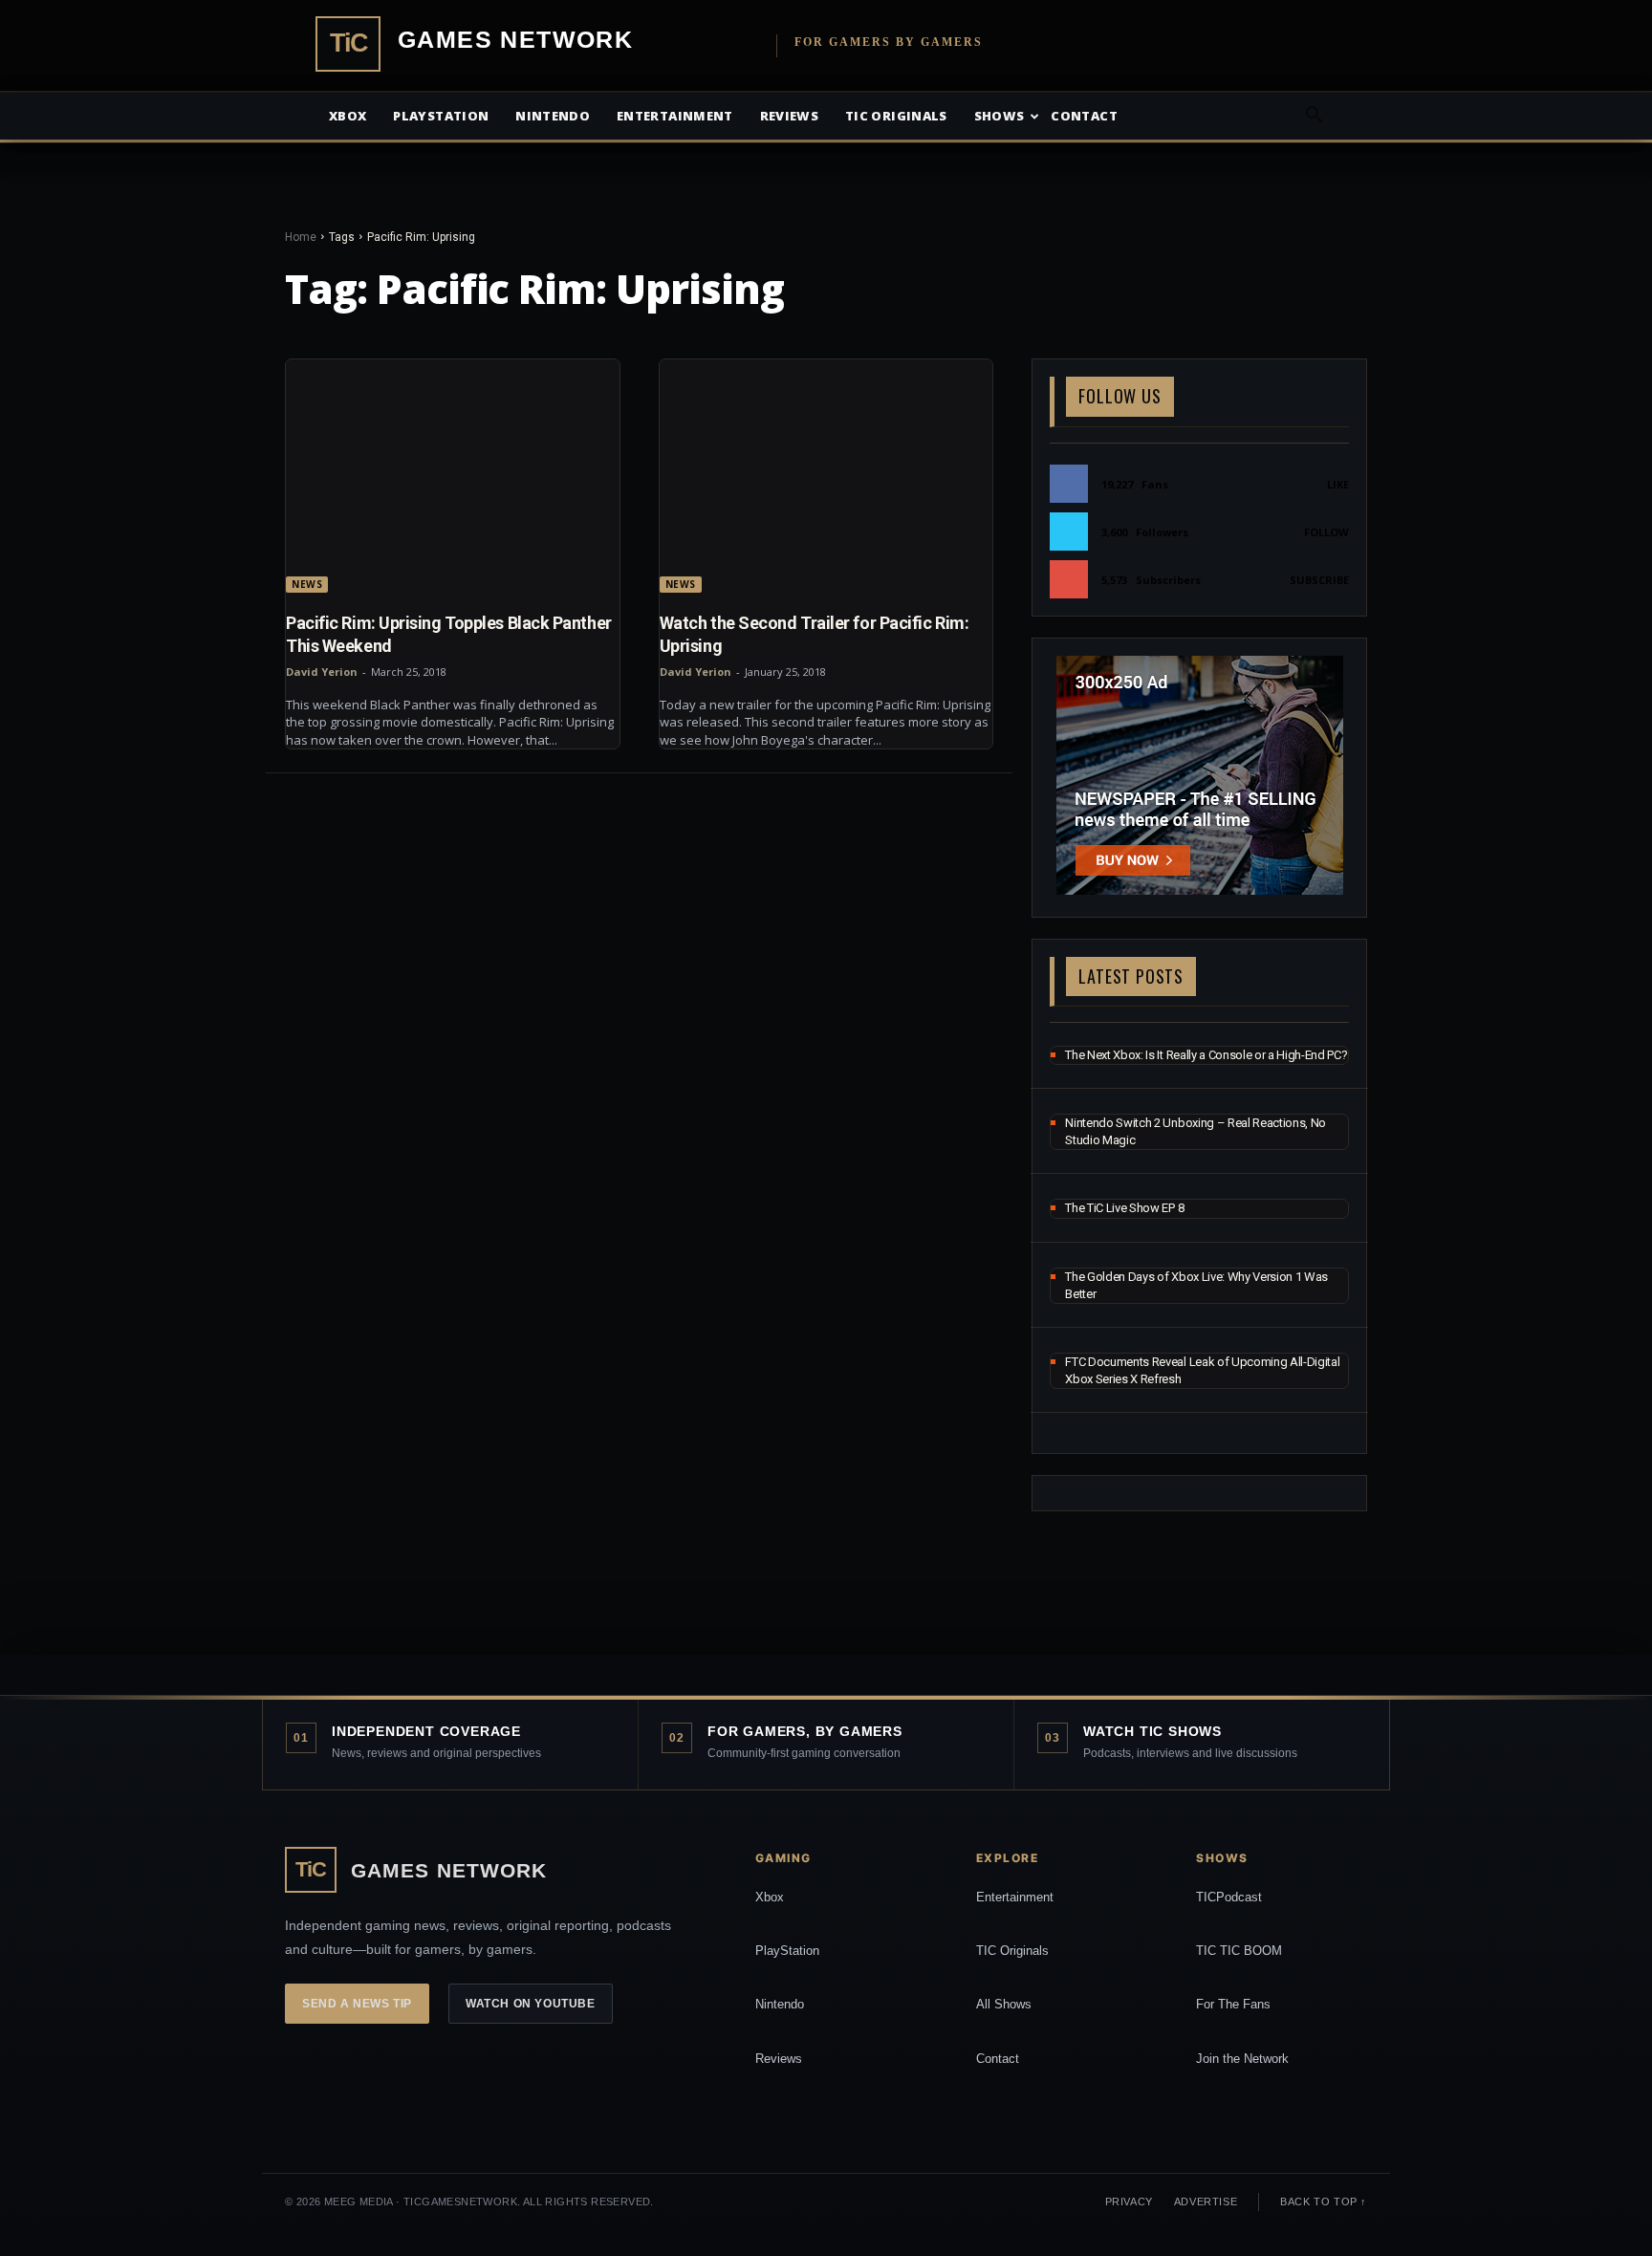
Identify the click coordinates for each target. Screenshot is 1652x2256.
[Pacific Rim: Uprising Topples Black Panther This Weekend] (453, 476)
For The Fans (1233, 2004)
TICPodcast (1229, 1897)
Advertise (1206, 2202)
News (307, 584)
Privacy (1129, 2202)
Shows (1000, 116)
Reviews (789, 116)
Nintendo (553, 116)
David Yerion (322, 672)
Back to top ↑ (1324, 2202)
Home (301, 237)
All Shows (1004, 2004)
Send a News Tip (357, 2004)
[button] (1314, 117)
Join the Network (1242, 2059)
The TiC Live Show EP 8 (1124, 1208)
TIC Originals (1012, 1951)
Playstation (441, 116)
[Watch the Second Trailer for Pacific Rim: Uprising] (826, 476)
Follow (1326, 532)
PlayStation (787, 1951)
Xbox (348, 116)
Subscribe (1319, 580)
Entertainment (675, 116)
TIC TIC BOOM (1239, 1951)
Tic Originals (896, 116)
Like (1338, 484)
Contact (1084, 116)
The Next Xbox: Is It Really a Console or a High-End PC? (1206, 1055)
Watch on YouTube (531, 2004)
